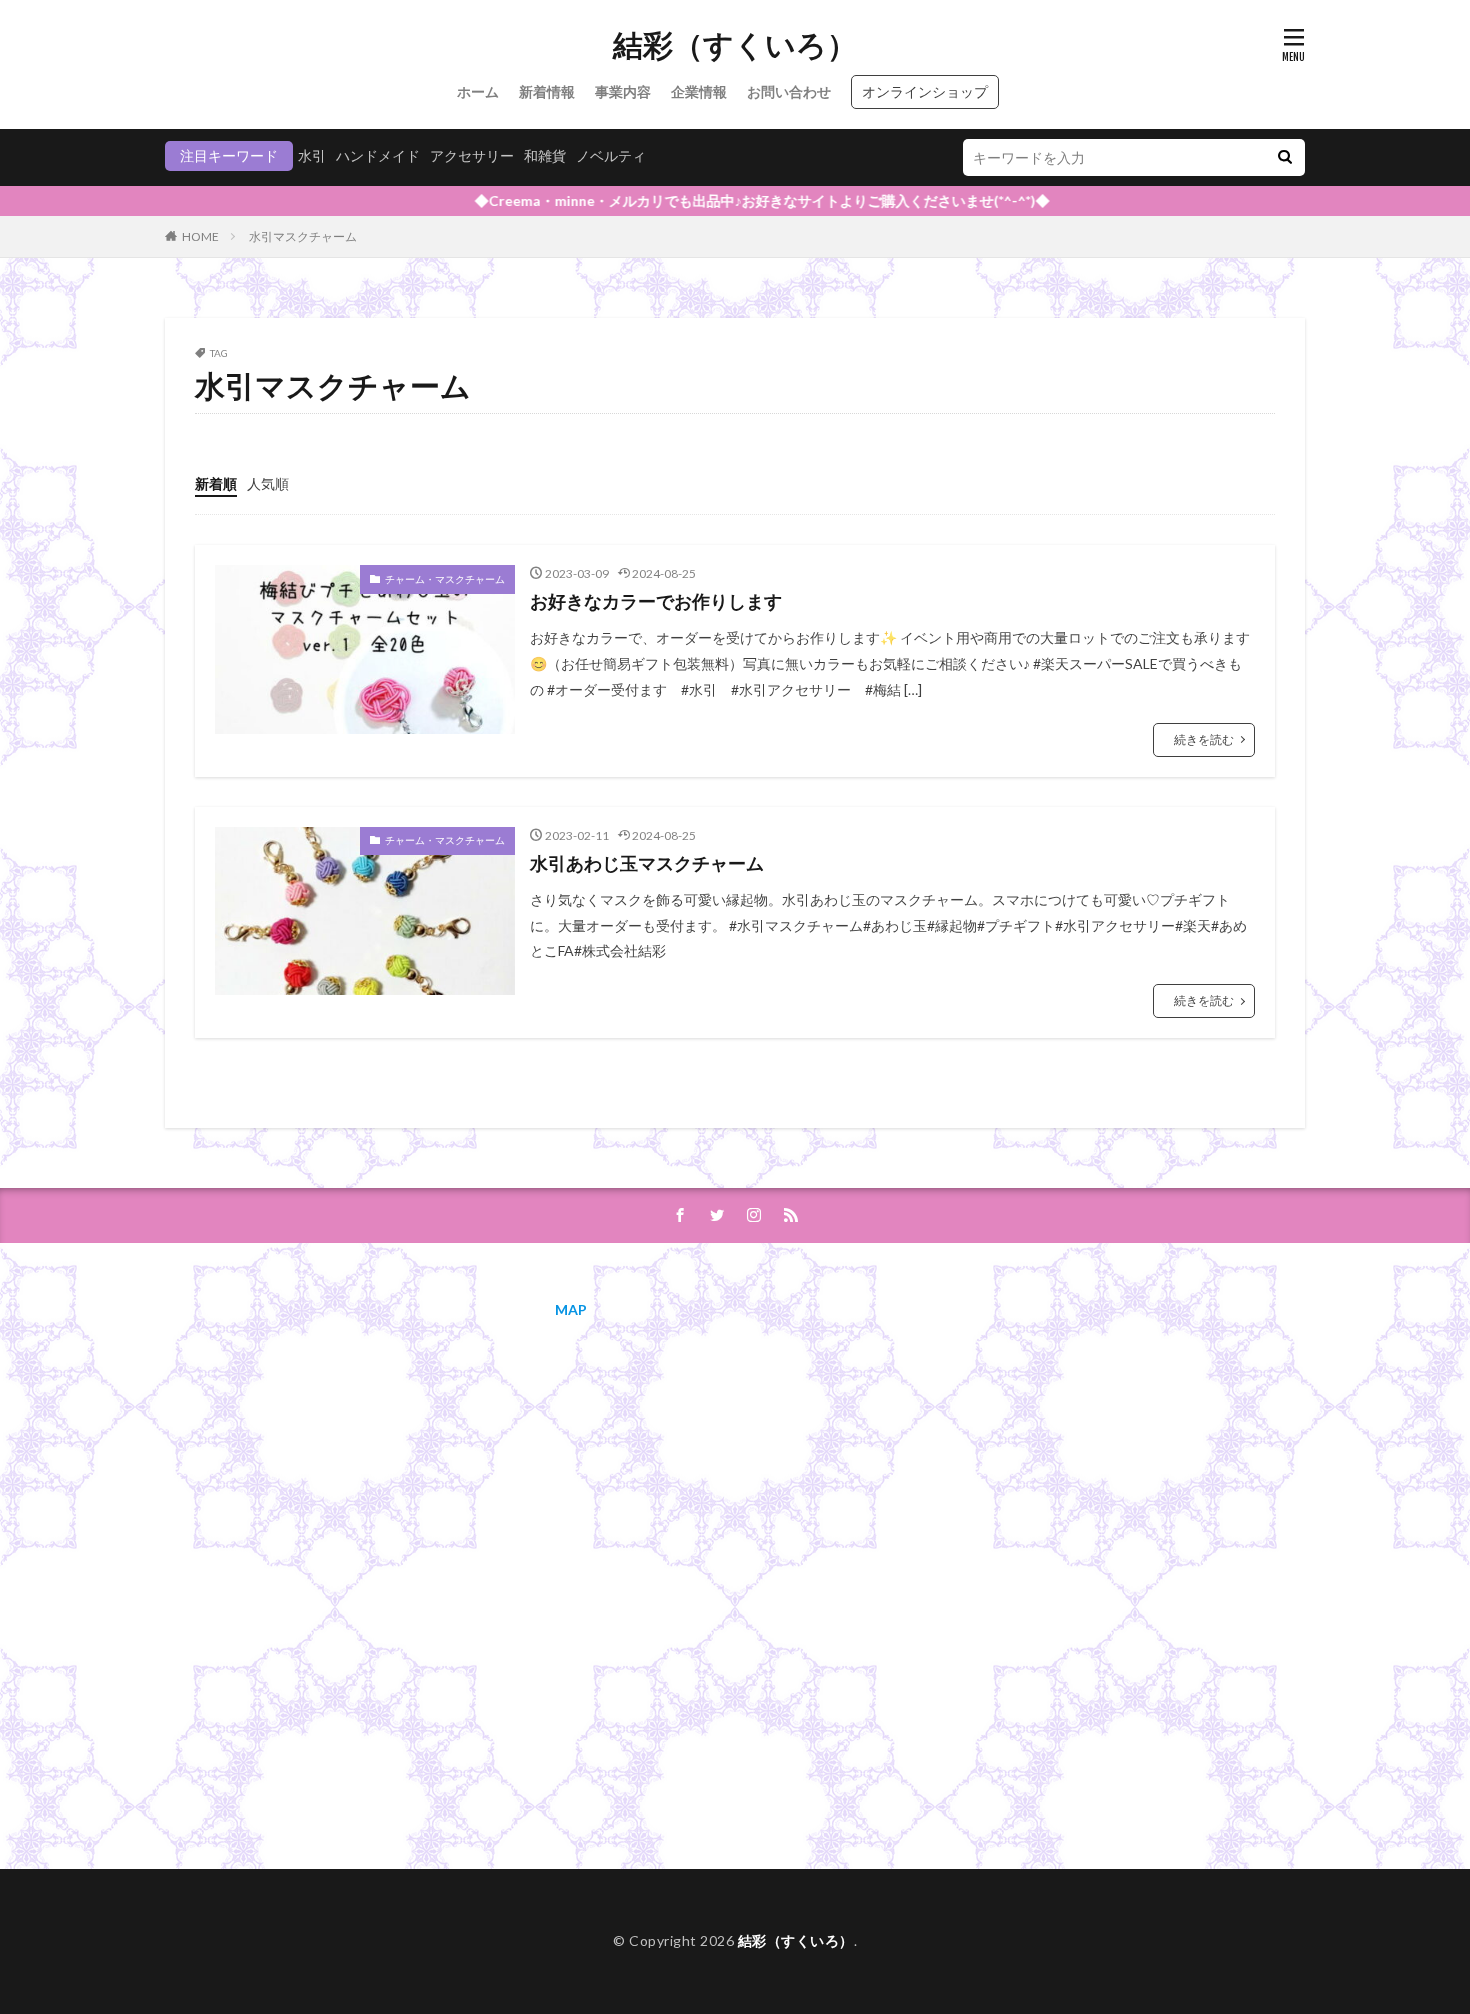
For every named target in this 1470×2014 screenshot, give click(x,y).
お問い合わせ (789, 91)
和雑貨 (545, 155)
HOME (200, 236)
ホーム (478, 91)
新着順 (216, 483)
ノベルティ (611, 155)
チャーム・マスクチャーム (445, 579)
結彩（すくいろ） (735, 45)
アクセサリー (472, 155)
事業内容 (623, 91)
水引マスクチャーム (303, 236)
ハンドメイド (378, 155)
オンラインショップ (925, 91)
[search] (1285, 157)
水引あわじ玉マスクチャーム (647, 863)
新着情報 (547, 91)
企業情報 (699, 91)
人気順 (268, 483)
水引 (312, 155)
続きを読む (1204, 739)
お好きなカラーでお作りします (656, 601)
